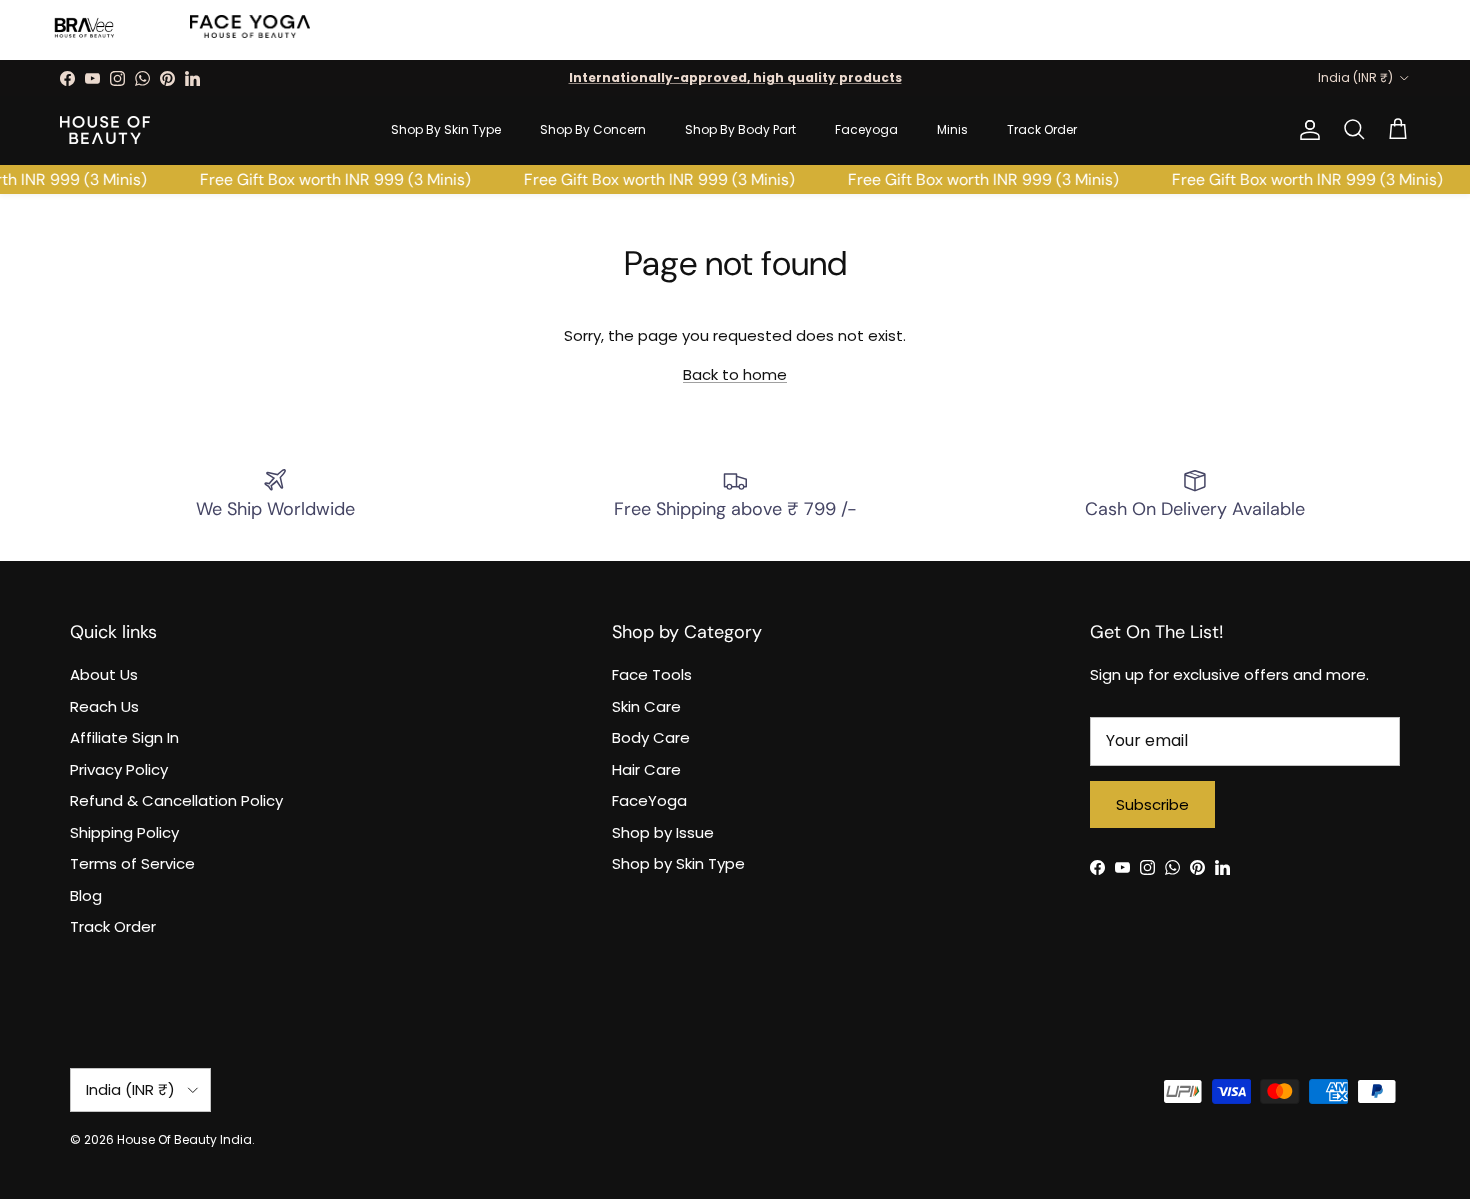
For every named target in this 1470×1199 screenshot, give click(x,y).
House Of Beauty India (184, 1139)
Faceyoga (866, 129)
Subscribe (1152, 804)
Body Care (651, 737)
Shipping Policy (124, 832)
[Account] (1306, 130)
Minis (952, 129)
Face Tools (652, 674)
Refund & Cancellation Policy (176, 800)
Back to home (735, 374)
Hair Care (646, 769)
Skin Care (646, 706)
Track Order (1042, 129)
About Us (104, 674)
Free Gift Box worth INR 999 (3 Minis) (324, 179)
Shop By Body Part (740, 129)
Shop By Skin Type (446, 129)
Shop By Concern (593, 129)
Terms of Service (132, 863)
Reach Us (104, 706)
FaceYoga (649, 800)
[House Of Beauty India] (105, 130)
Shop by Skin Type (678, 863)
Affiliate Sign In (124, 737)
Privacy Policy (119, 769)
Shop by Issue (663, 832)
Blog (86, 895)
